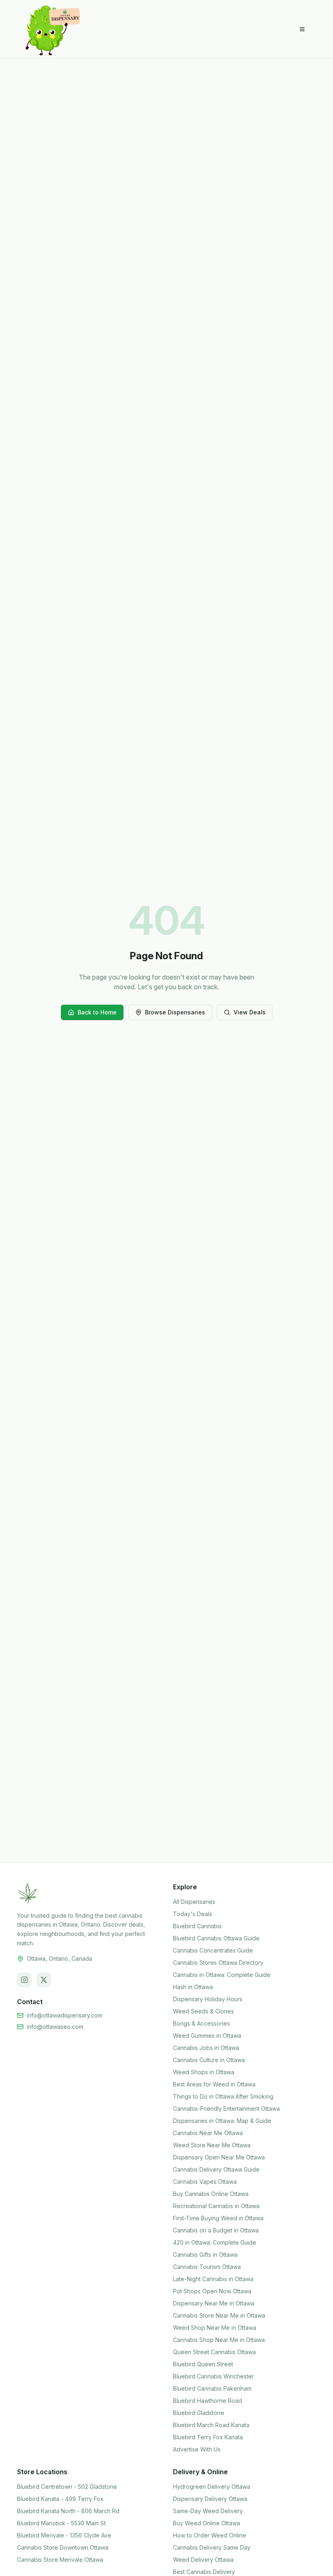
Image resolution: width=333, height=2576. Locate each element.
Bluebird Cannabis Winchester (213, 2376)
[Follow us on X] (44, 1980)
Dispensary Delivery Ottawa (210, 2499)
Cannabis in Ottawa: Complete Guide (222, 1975)
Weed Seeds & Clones (203, 2011)
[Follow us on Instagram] (24, 1980)
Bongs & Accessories (201, 2023)
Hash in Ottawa (193, 1987)
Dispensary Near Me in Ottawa (214, 2303)
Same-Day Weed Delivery (208, 2511)
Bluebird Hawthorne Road (208, 2401)
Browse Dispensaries (175, 1012)
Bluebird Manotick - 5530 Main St (61, 2523)
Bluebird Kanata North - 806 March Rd (68, 2511)
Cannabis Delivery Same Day (212, 2547)
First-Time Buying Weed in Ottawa (218, 2218)
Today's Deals (192, 1914)
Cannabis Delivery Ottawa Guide (216, 2169)
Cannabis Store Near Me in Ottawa (219, 2315)
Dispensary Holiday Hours (208, 1999)
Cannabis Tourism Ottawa (207, 2267)
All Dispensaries (194, 1902)
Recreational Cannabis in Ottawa (216, 2206)
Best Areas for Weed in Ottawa (214, 2084)
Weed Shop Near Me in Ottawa (215, 2328)
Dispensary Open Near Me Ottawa (219, 2157)
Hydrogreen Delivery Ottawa (212, 2487)
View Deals (250, 1012)
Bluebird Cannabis (197, 1926)
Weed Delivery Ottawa (203, 2560)
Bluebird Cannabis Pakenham (212, 2388)
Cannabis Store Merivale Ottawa (60, 2560)
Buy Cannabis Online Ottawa (211, 2194)
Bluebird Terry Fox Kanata (208, 2437)
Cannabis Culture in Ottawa (209, 2060)
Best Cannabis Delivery (204, 2572)
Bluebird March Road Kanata (211, 2425)
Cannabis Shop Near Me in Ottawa (219, 2340)
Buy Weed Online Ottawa (207, 2523)
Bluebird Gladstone (199, 2413)
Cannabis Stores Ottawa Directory (218, 1963)
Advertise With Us (197, 2449)
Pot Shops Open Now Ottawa (212, 2291)
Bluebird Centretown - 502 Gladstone (67, 2487)
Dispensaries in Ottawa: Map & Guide (222, 2121)
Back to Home (97, 1012)
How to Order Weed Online (210, 2535)
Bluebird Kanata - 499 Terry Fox (60, 2499)
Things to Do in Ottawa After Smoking (223, 2096)
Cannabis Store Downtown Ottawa (63, 2547)
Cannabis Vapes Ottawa (205, 2182)
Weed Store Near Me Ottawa (212, 2145)
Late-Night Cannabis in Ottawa (213, 2279)
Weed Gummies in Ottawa (207, 2036)
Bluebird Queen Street (203, 2364)
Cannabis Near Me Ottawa (208, 2133)
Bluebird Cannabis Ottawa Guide (216, 1938)
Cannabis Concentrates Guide (213, 1950)
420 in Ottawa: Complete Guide (215, 2242)
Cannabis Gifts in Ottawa (205, 2255)
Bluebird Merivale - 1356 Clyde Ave (64, 2535)
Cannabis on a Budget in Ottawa (216, 2230)
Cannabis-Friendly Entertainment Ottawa (226, 2109)
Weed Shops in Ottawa (204, 2072)
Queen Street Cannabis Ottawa (214, 2352)
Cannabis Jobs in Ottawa (206, 2048)
